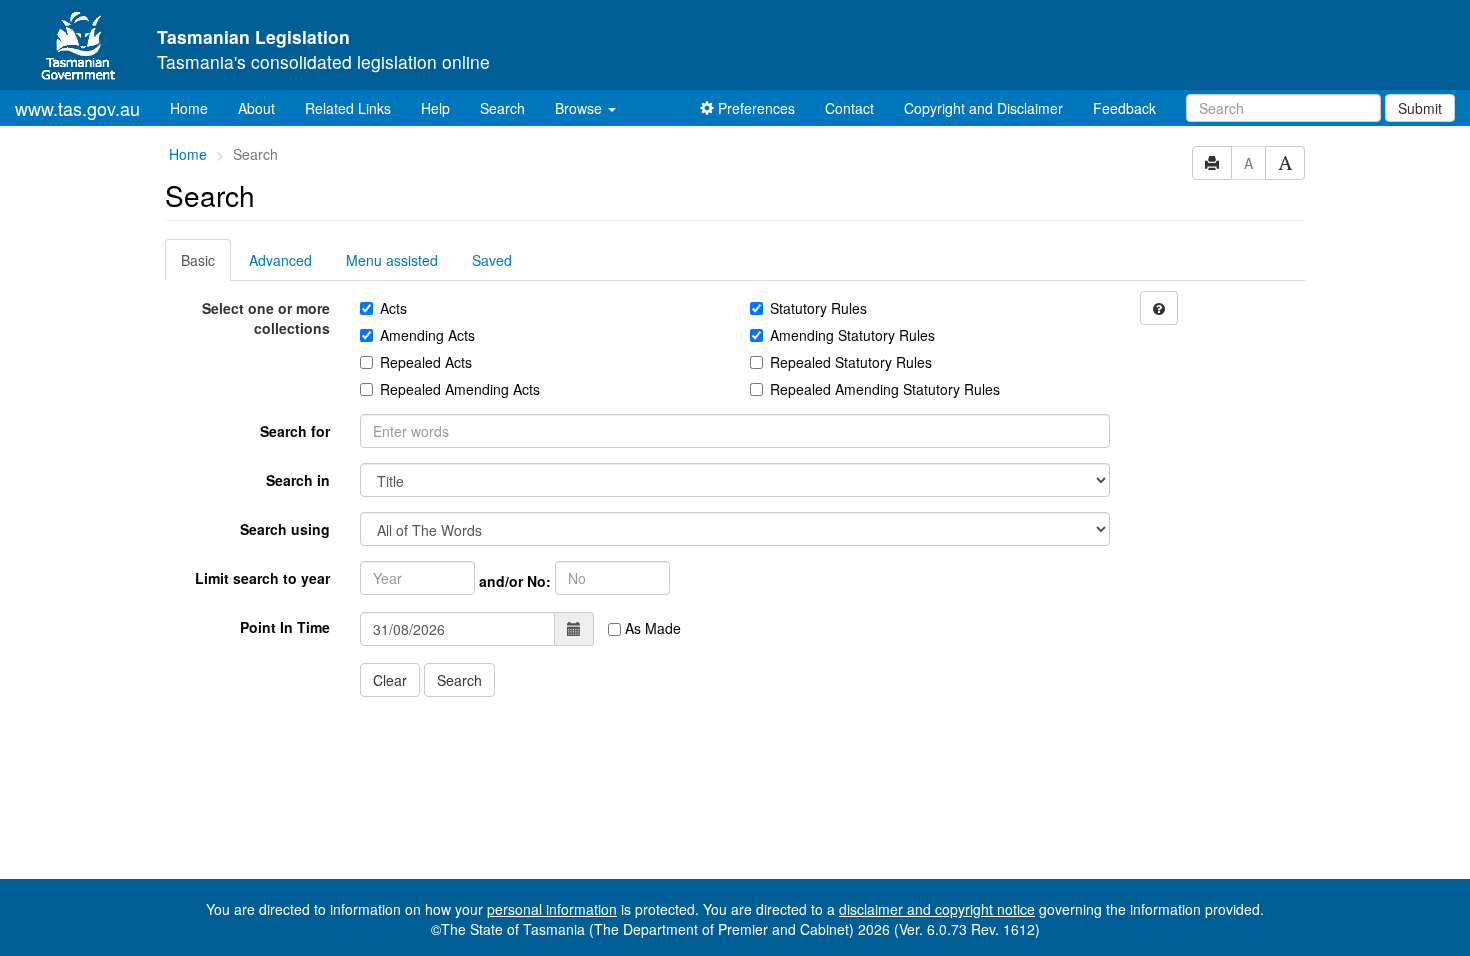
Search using (285, 529)
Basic (198, 260)
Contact (849, 108)
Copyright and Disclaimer (983, 108)
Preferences (754, 108)
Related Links (348, 108)
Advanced (280, 260)
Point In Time (285, 627)
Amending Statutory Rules (852, 335)
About (256, 108)
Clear (390, 680)
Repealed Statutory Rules (851, 362)
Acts (393, 308)
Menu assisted (392, 260)
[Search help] (1159, 308)
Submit (1420, 108)
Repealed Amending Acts (460, 389)
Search (502, 108)
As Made (651, 628)
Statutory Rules (818, 308)
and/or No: (515, 581)
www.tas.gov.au (77, 108)
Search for (295, 431)
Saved (492, 260)
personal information (552, 909)
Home (196, 107)
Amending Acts (427, 335)
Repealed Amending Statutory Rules (885, 389)
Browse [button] (580, 108)
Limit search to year (262, 578)
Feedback (1124, 108)
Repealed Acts (426, 362)
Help (435, 108)
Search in (298, 480)
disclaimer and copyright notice (937, 909)
